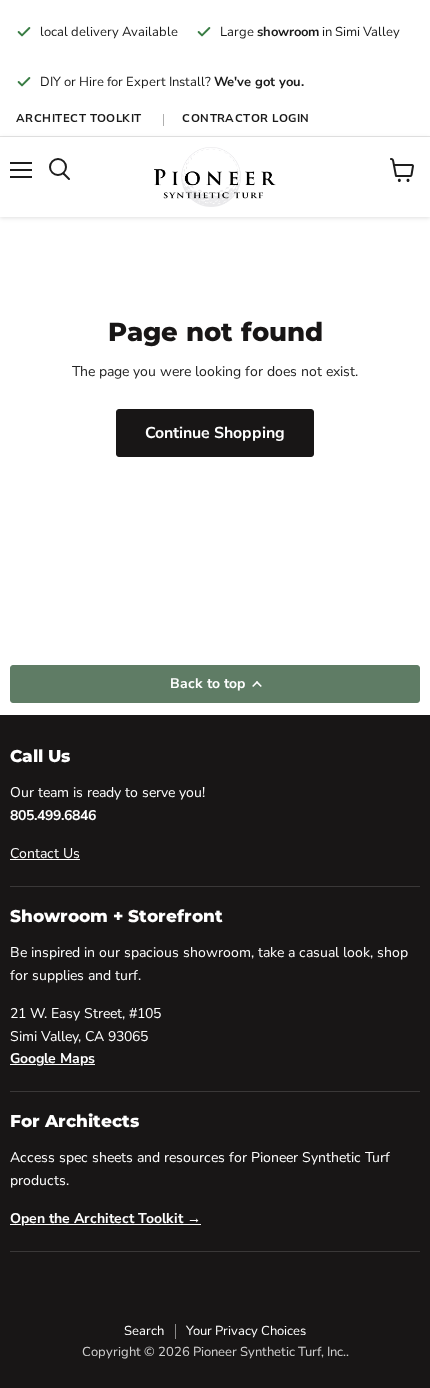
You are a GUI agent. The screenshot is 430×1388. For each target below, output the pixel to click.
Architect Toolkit (80, 118)
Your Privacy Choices (246, 1331)
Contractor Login (245, 118)
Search (144, 1331)
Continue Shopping (215, 433)
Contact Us (45, 853)
